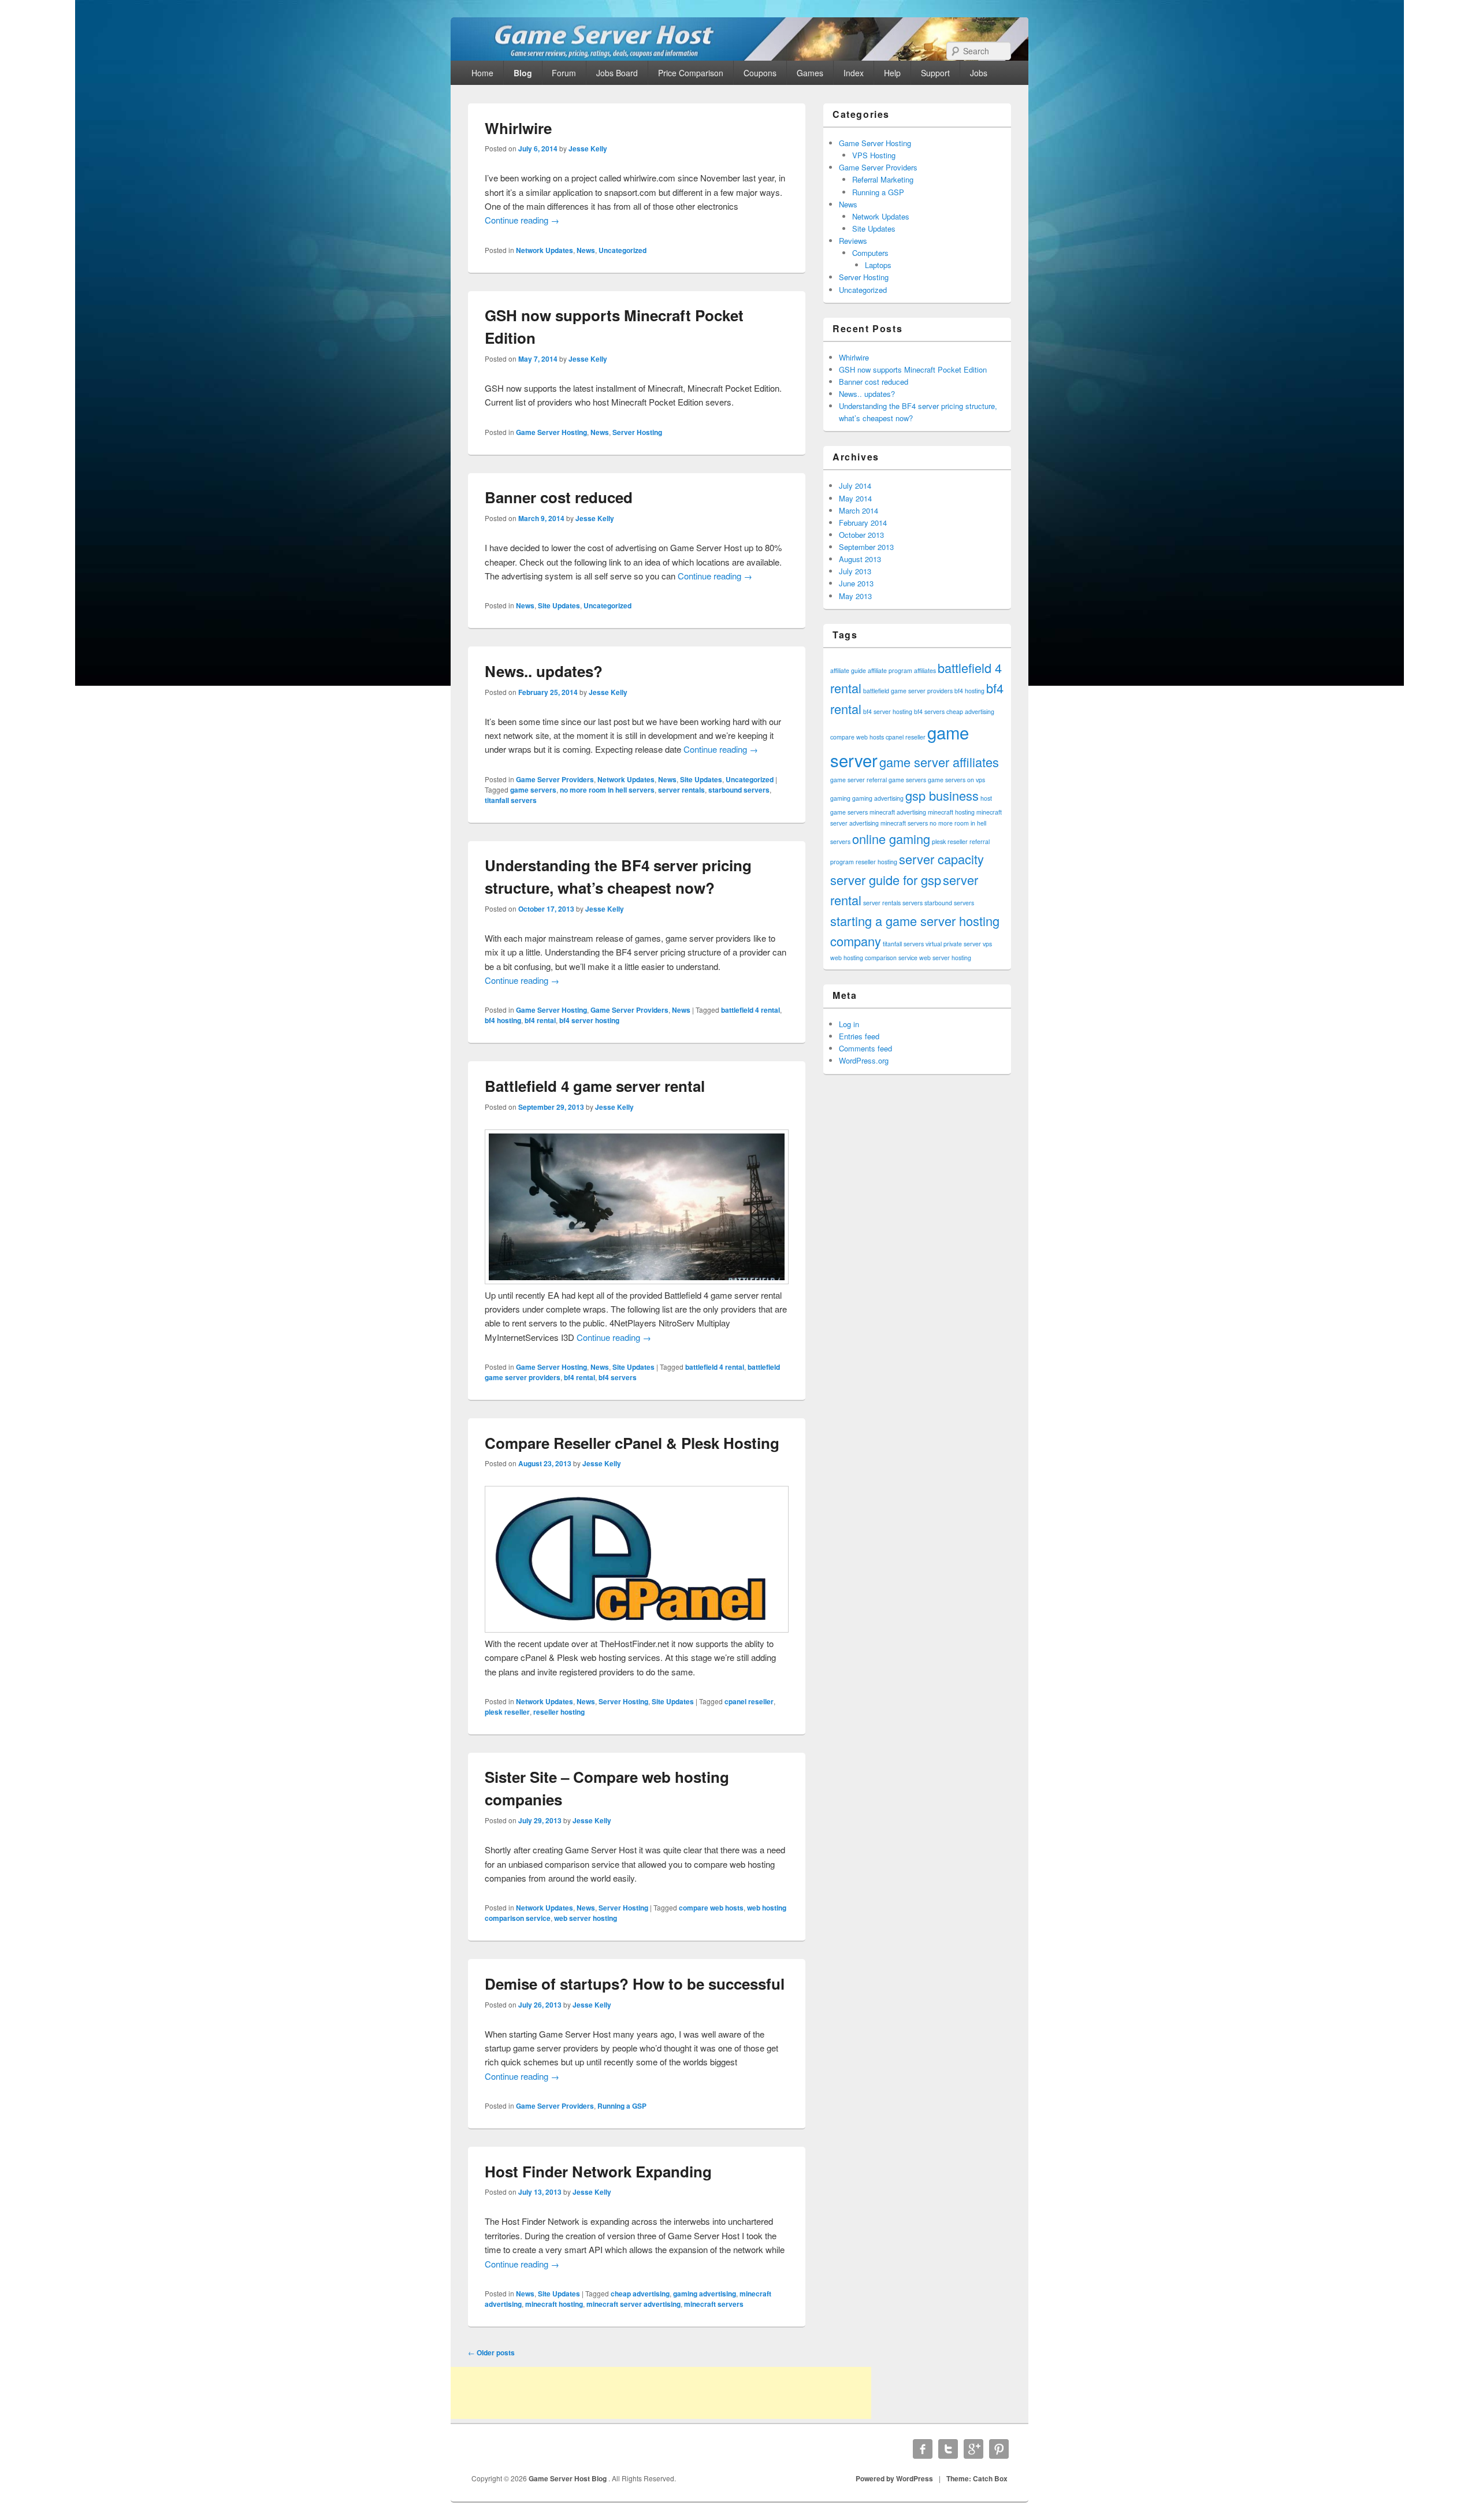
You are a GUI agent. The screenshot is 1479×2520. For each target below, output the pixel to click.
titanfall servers (511, 800)
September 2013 (866, 547)
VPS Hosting (874, 155)
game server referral (859, 780)
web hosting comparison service (874, 958)
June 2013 (856, 583)
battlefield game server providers (908, 691)
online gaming (891, 839)
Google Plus (973, 2449)
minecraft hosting (554, 2304)
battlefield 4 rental (750, 1010)
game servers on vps (956, 780)
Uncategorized (623, 250)
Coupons (760, 73)
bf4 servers (618, 1377)
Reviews (853, 241)
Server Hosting (637, 432)
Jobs (979, 73)
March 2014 (859, 510)
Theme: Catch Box (977, 2478)
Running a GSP (622, 2106)
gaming (840, 798)
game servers (533, 790)
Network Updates (545, 250)
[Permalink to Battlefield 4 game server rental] (637, 1281)
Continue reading (522, 220)
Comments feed (865, 1048)
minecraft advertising (898, 812)
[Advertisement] (661, 2393)
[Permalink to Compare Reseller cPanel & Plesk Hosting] (637, 1629)
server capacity (941, 859)
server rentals (681, 790)
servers (913, 903)
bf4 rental (540, 1020)
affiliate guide (848, 670)
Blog (523, 73)
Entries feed (859, 1036)
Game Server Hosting (551, 432)
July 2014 (855, 486)
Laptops (878, 265)
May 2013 (855, 596)
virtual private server (953, 944)
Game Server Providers (555, 779)
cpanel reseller (749, 1701)
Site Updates (559, 605)
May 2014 (855, 498)
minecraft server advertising (633, 2304)
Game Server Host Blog (568, 2478)
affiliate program (890, 670)
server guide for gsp (886, 880)
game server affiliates (939, 762)
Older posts (491, 2352)
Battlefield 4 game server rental (595, 1086)
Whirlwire (518, 128)
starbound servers (739, 790)
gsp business (942, 795)
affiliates (925, 670)
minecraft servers (714, 2304)
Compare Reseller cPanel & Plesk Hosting (632, 1443)
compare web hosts (711, 1908)
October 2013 (861, 535)
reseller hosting (559, 1712)
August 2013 (860, 559)
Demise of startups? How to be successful (635, 1984)
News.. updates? (544, 671)
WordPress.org (864, 1060)
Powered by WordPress (894, 2478)
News (586, 250)
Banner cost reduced (559, 497)
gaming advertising (705, 2294)
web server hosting (586, 1918)
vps (987, 944)
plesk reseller (507, 1712)
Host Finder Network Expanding (598, 2171)
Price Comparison (691, 73)
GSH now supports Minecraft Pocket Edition (913, 369)
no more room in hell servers (607, 790)
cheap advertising (640, 2294)
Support (935, 73)
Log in (849, 1024)
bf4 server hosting (589, 1020)
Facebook (923, 2449)
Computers (870, 253)
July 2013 (855, 571)
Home (482, 73)
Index (854, 73)
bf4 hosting (503, 1020)
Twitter (948, 2449)
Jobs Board (617, 73)
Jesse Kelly (588, 148)
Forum (564, 73)
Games (810, 73)
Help (892, 73)
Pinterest (999, 2449)
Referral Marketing (883, 179)
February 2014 (863, 523)
